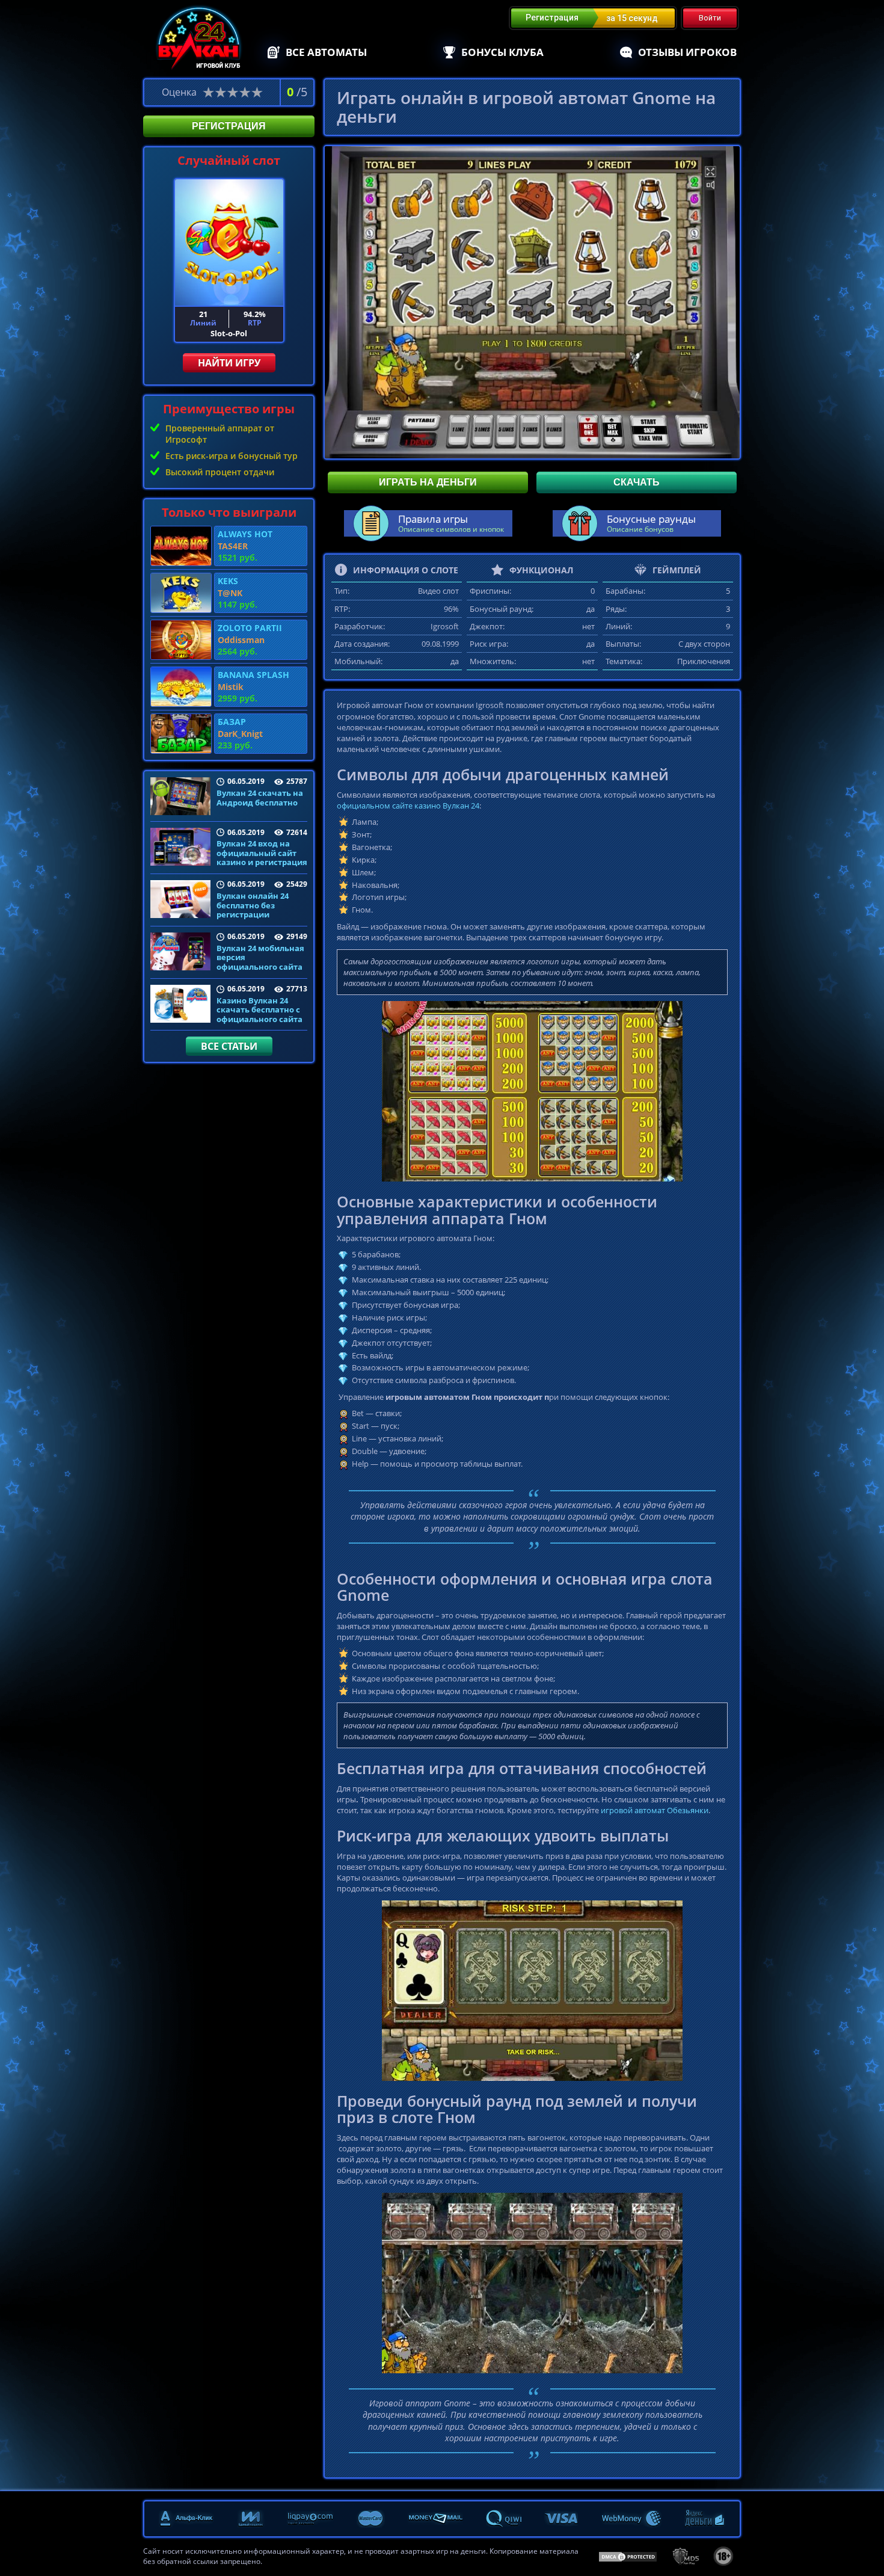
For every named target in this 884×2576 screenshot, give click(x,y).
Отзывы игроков (687, 52)
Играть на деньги (428, 482)
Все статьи (229, 1046)
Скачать (637, 482)
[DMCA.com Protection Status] (628, 2556)
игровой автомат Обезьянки (655, 1810)
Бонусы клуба (502, 52)
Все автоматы (326, 52)
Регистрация (229, 126)
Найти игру (229, 363)
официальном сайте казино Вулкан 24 (408, 806)
